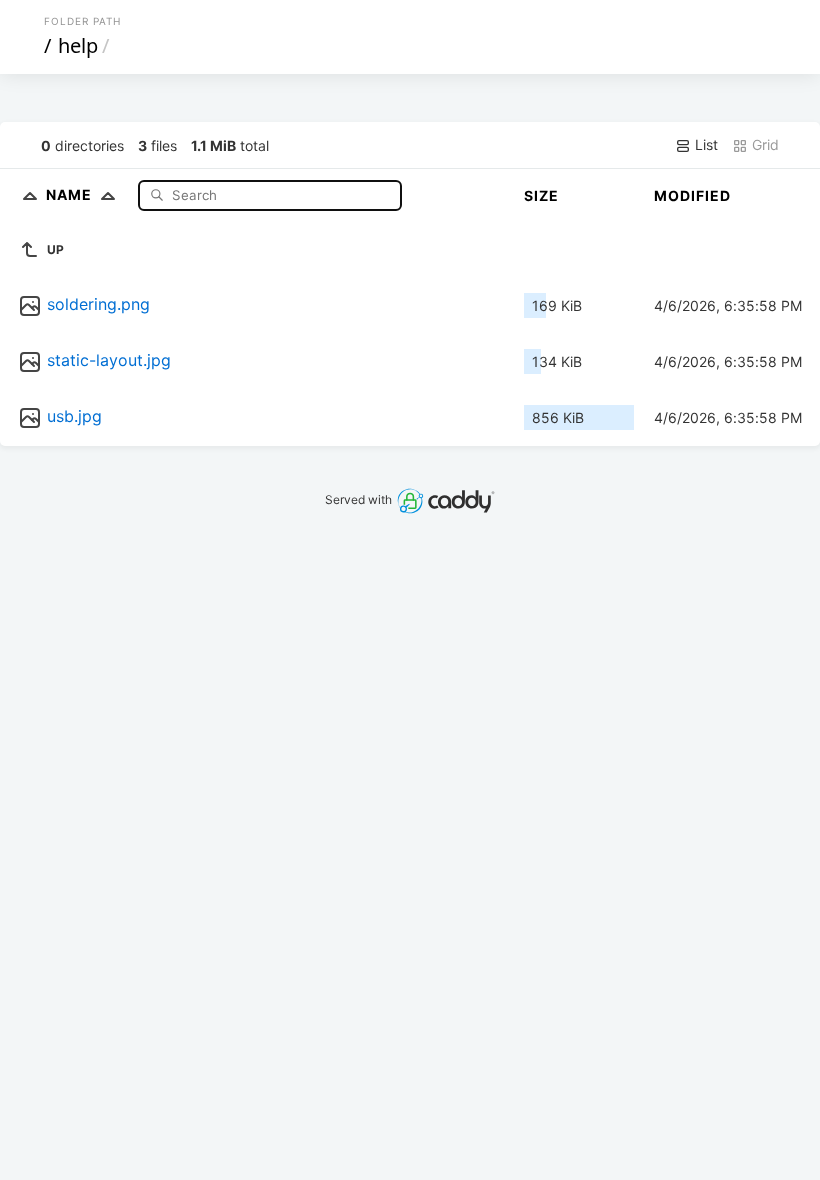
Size (541, 195)
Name (71, 194)
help (78, 45)
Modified (692, 195)
